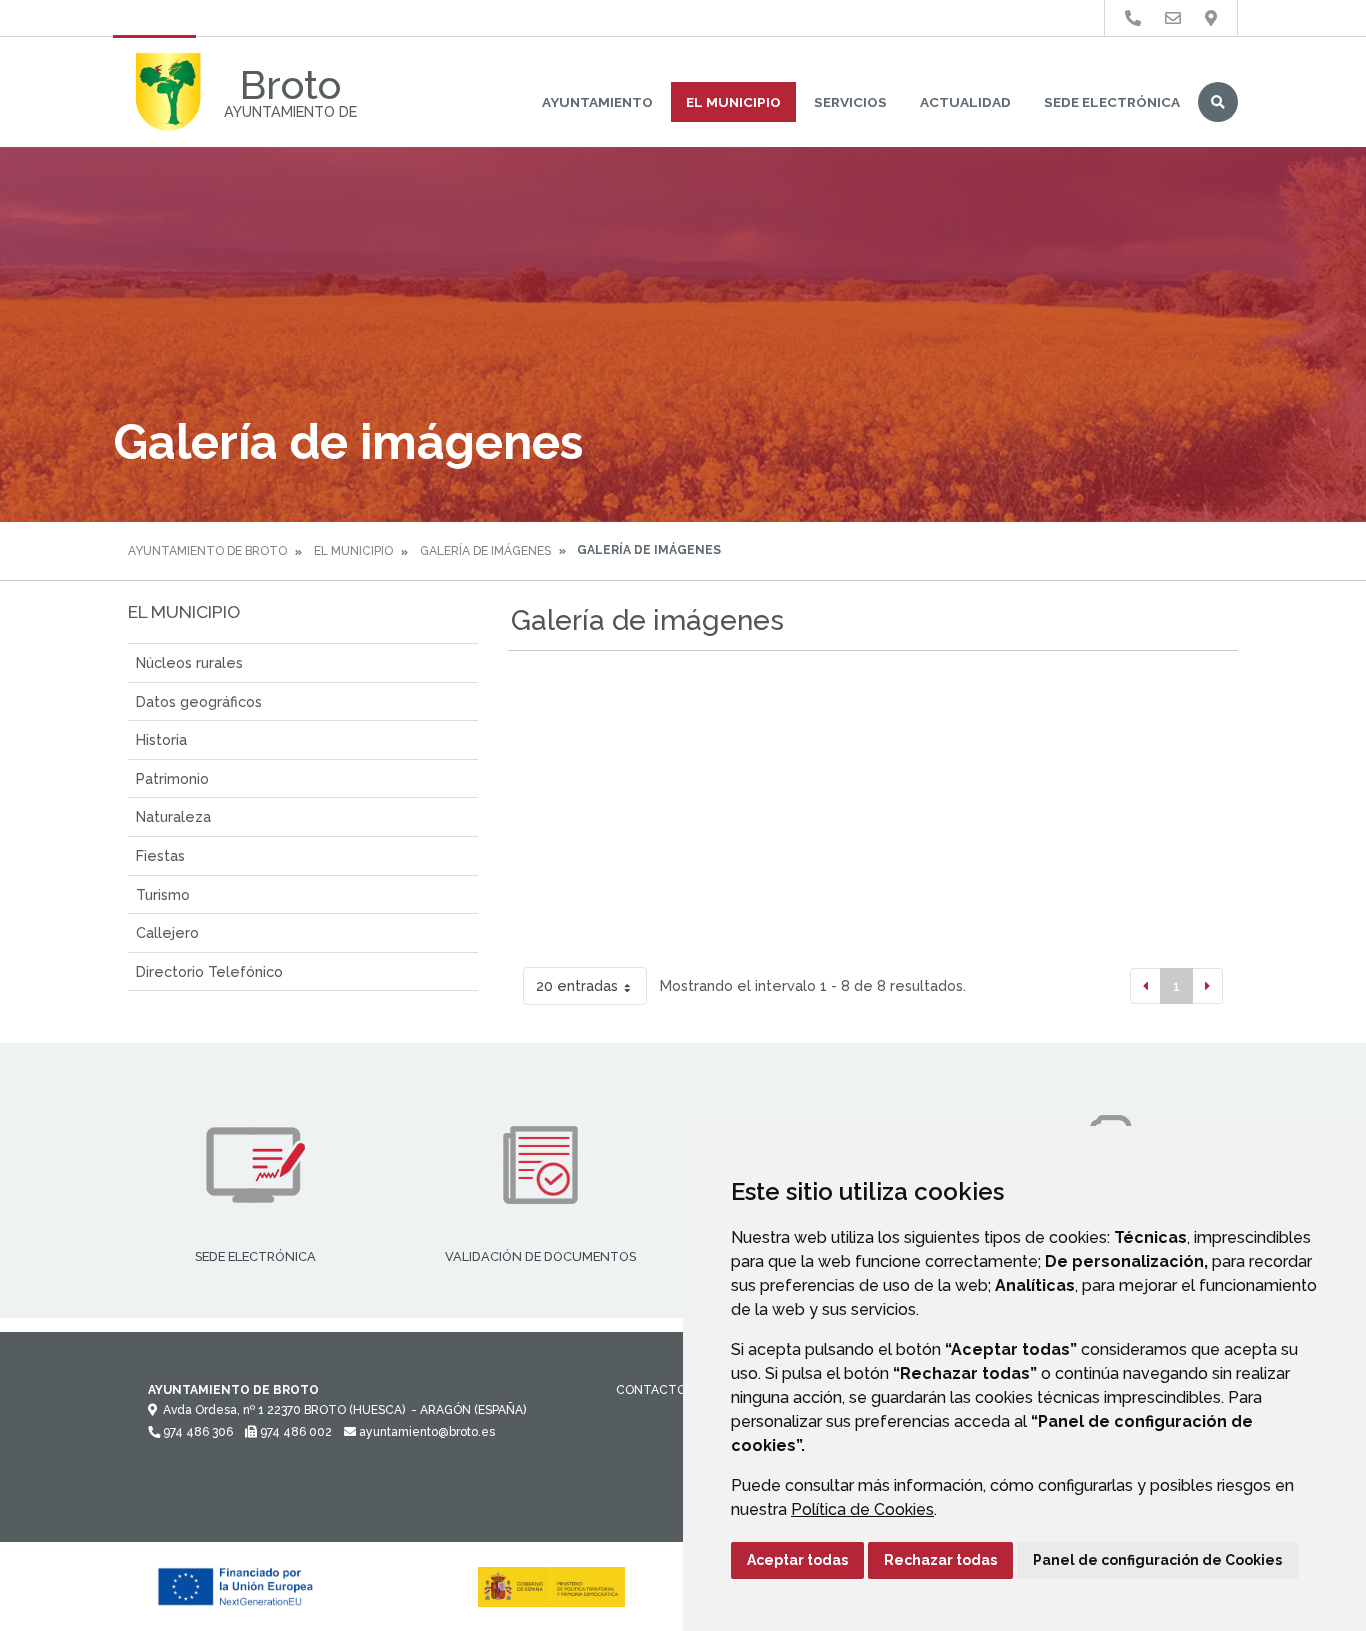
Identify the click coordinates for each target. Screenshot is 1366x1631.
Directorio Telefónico (209, 971)
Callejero (167, 932)
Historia (161, 739)
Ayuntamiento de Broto (207, 551)
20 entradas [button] (577, 985)
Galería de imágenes (485, 551)
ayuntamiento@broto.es (425, 1432)
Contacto (651, 1390)
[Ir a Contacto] (1173, 18)
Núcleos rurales (189, 662)
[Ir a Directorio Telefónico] (1133, 18)
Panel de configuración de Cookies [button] (1157, 1560)
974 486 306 (196, 1432)
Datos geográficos (199, 701)
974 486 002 (294, 1432)
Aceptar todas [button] (797, 1560)
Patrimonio (172, 778)
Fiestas (160, 855)
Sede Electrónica (1112, 102)
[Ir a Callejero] (1211, 18)
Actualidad (965, 102)
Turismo (163, 894)
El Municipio (733, 102)
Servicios (850, 102)
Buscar (1218, 102)
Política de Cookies (862, 1509)
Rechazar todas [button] (940, 1560)
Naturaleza (173, 816)
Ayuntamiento (597, 102)
